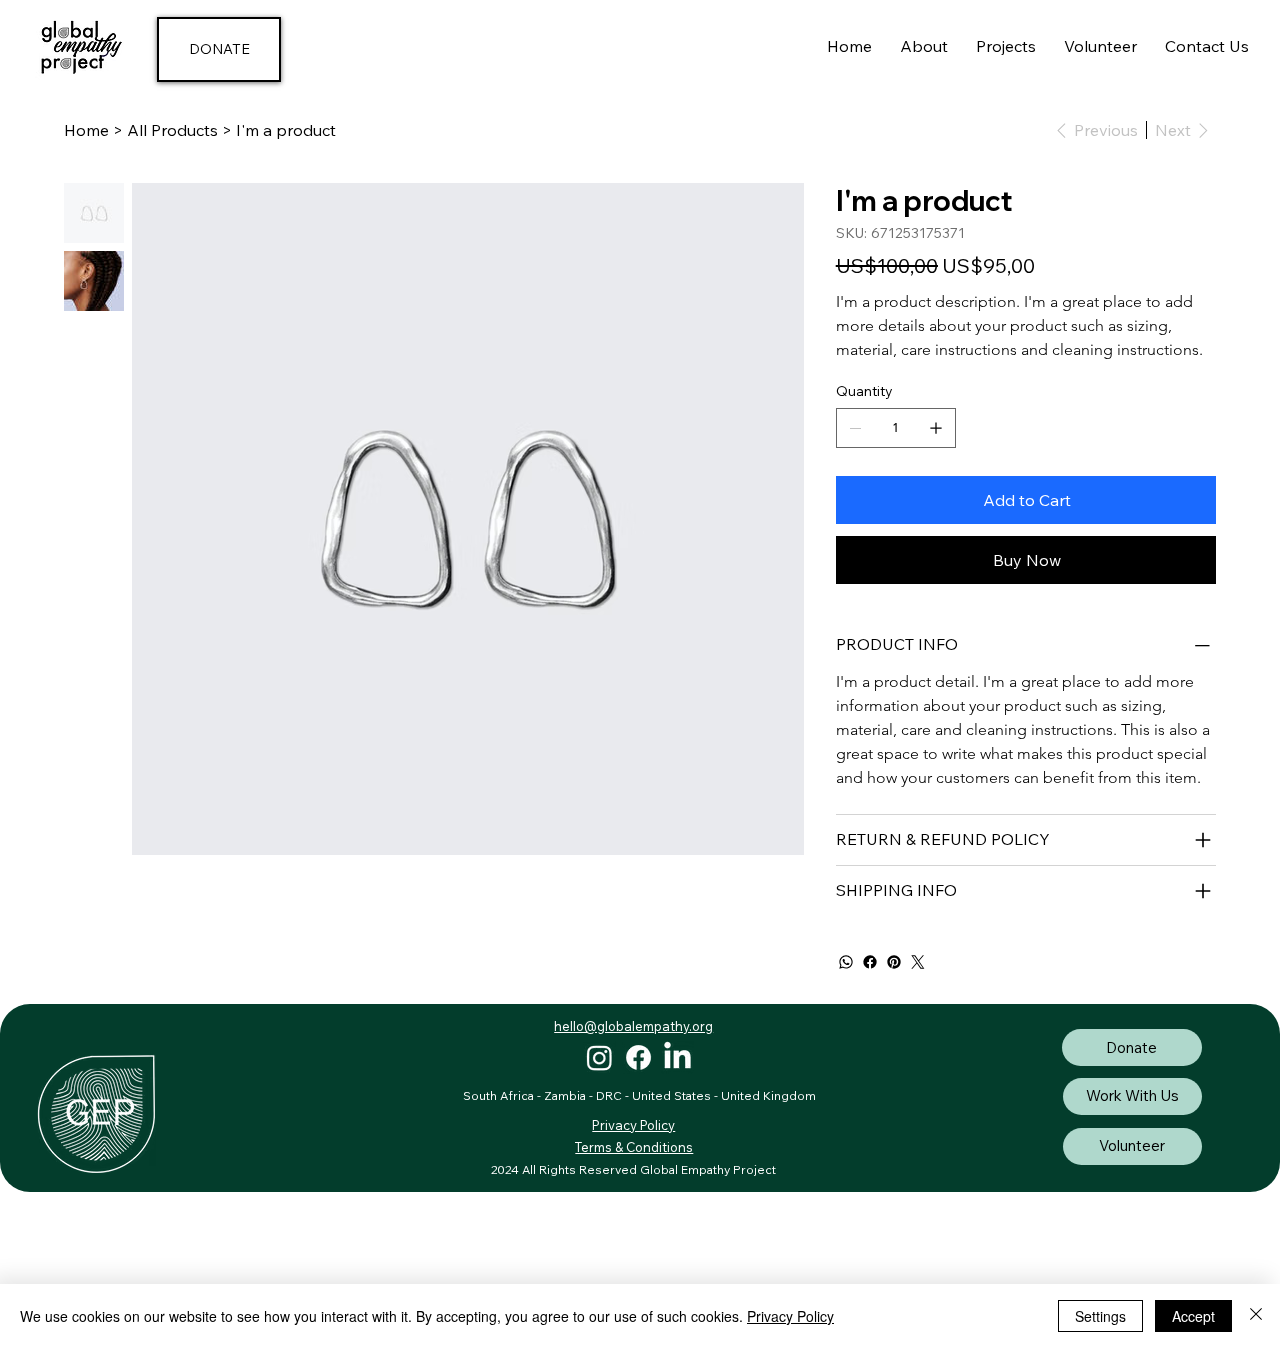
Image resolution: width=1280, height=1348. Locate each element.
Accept (1193, 1316)
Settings (1100, 1316)
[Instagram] (599, 1057)
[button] (1006, 46)
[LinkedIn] (677, 1057)
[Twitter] (918, 962)
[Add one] (936, 428)
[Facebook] (870, 962)
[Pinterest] (894, 962)
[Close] (1256, 1316)
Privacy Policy (790, 1316)
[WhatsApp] (846, 962)
